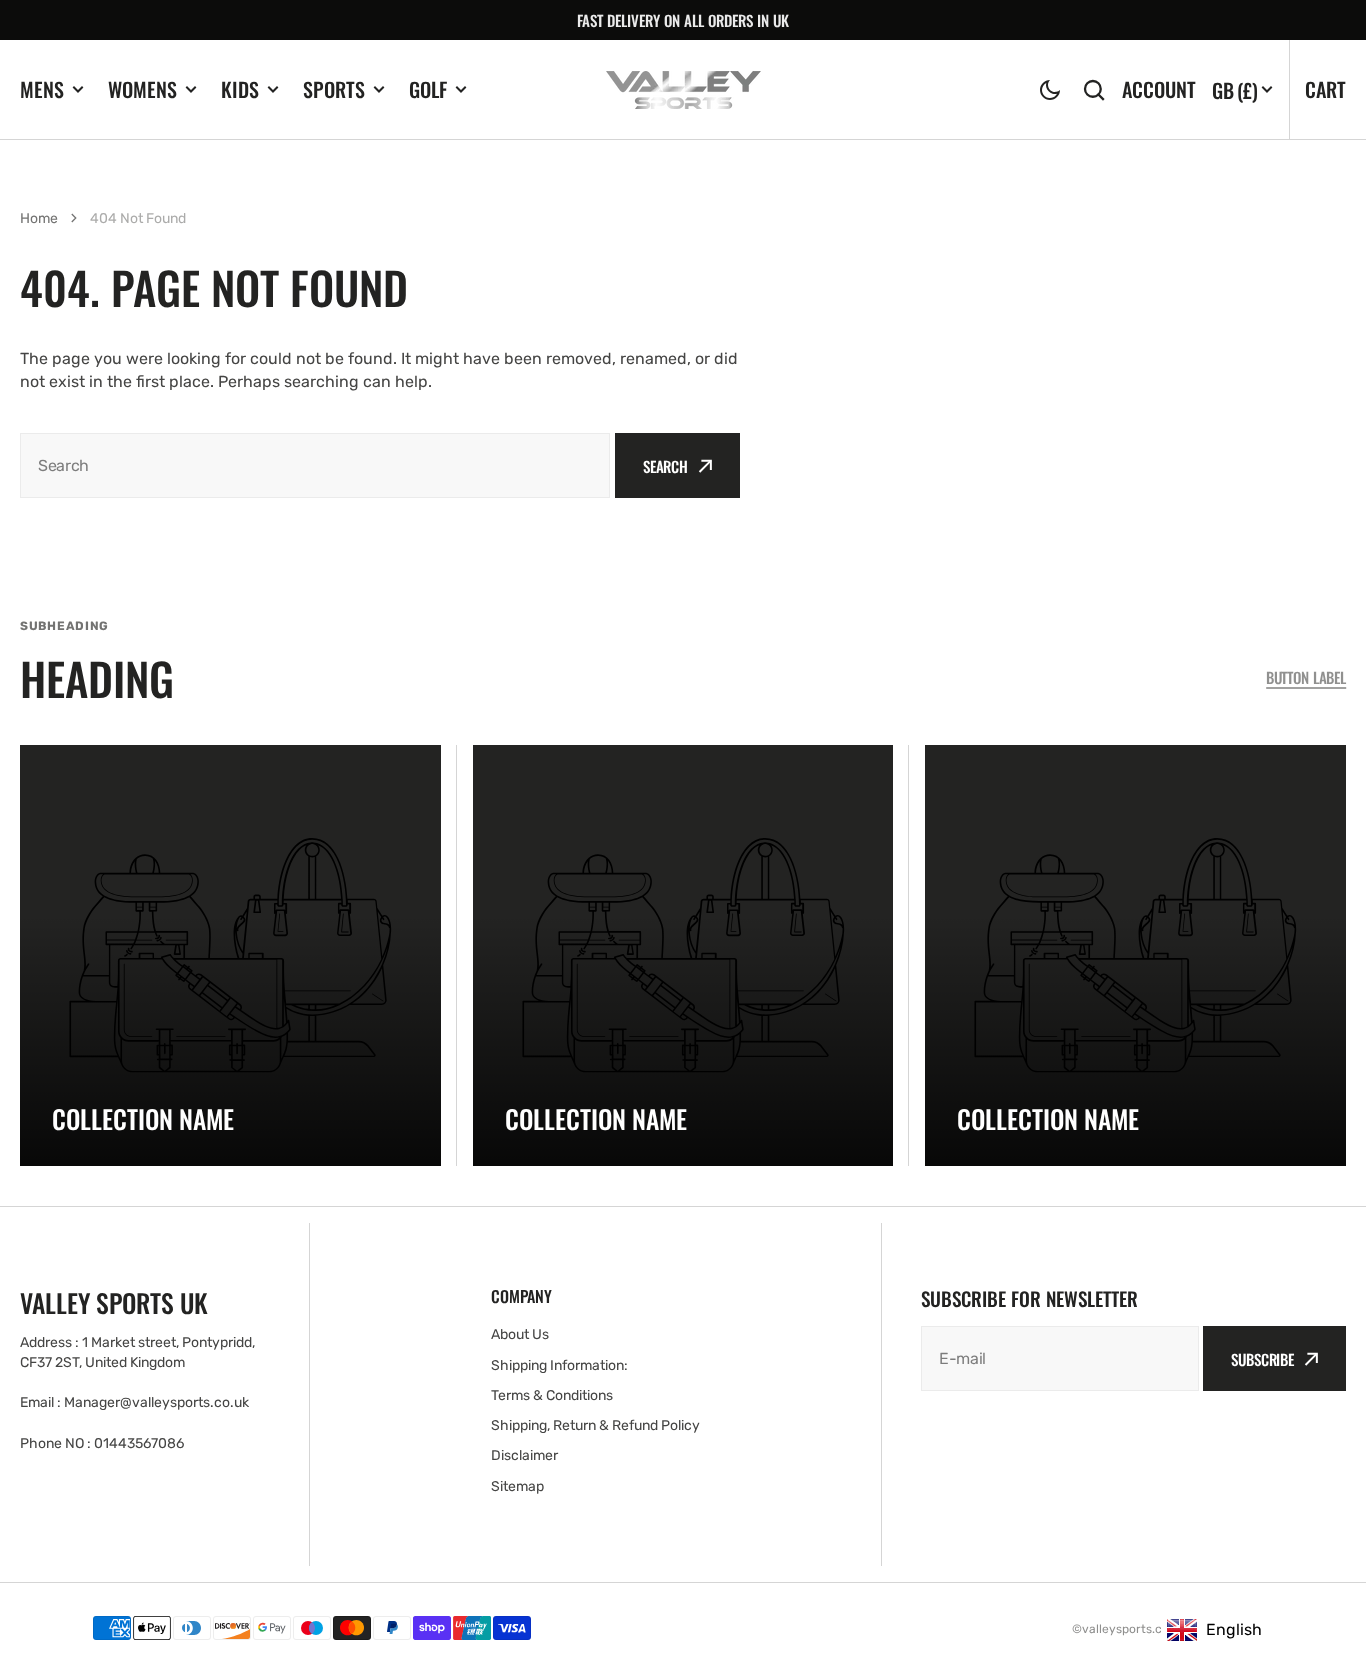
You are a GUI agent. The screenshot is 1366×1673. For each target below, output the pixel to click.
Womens (142, 89)
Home (39, 218)
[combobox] (315, 465)
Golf (428, 89)
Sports (334, 89)
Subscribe (1262, 1359)
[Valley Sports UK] (683, 90)
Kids (240, 89)
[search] (1094, 90)
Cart (1325, 89)
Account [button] (1159, 89)
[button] (1050, 90)
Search (665, 466)
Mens (42, 89)
